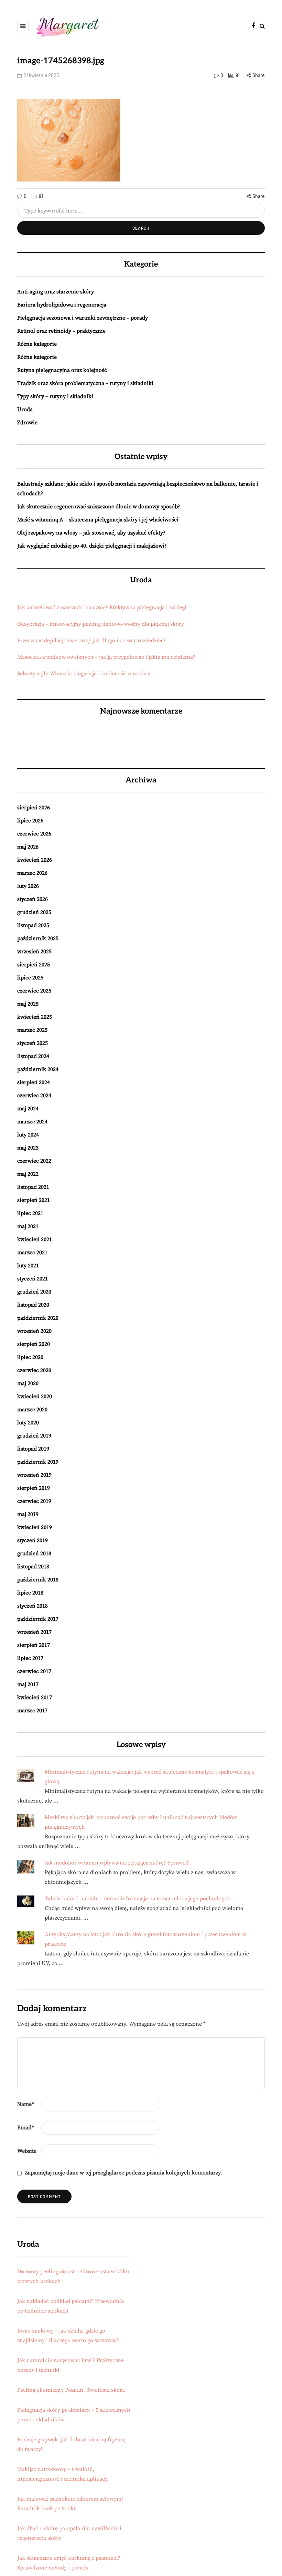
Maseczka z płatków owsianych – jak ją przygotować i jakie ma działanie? (106, 657)
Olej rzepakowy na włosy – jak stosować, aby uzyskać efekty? (91, 533)
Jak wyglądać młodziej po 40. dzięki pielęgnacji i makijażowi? (92, 546)
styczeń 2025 (32, 1043)
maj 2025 (28, 1004)
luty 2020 (28, 1423)
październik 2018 (38, 1580)
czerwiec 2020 (34, 1370)
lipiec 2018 (30, 1593)
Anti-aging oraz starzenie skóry (56, 292)
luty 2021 (28, 1266)
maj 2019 (28, 1514)
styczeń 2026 (32, 899)
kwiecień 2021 (35, 1239)
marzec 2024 (32, 1122)
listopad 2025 (33, 925)
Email (26, 2128)
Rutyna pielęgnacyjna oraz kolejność (62, 370)
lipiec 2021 (30, 1213)
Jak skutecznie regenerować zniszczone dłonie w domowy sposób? (99, 507)
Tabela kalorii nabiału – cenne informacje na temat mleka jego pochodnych (138, 1899)
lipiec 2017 (30, 1658)
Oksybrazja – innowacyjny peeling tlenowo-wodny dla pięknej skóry (101, 624)
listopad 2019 (33, 1449)
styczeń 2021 (32, 1279)
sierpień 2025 (34, 965)
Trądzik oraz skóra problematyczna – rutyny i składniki (85, 383)
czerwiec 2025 (34, 991)
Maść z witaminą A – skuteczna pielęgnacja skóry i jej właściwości (98, 520)
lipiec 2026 (30, 821)
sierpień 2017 (34, 1645)
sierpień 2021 (34, 1200)
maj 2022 (28, 1174)
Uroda (25, 409)
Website (27, 2151)
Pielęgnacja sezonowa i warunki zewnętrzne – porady (83, 318)
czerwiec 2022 (34, 1161)
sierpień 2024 (34, 1082)
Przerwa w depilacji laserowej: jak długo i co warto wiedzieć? (92, 641)
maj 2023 (28, 1148)
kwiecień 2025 (35, 1017)
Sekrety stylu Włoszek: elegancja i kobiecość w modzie (84, 674)
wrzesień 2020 (34, 1331)
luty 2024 (28, 1135)
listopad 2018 (33, 1567)
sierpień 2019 (34, 1488)
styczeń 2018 (32, 1606)
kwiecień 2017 (35, 1697)
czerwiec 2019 (34, 1501)
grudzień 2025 (34, 912)
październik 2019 (38, 1462)
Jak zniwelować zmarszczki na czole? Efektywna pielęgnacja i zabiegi (102, 607)
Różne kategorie (37, 344)
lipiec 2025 (30, 978)
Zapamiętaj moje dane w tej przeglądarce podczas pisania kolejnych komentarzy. (123, 2173)
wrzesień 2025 (34, 952)
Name (26, 2104)
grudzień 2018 (34, 1554)
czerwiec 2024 (34, 1095)
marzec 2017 (32, 1711)
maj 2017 (28, 1684)
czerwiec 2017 (34, 1671)
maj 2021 (28, 1226)
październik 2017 (38, 1619)
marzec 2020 (32, 1410)
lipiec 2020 (30, 1357)
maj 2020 (28, 1383)
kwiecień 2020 (35, 1396)
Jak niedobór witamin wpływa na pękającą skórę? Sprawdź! (117, 1863)
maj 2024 (28, 1109)
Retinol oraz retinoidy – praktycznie (61, 331)
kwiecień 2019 (35, 1527)
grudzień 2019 (34, 1436)
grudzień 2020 (34, 1292)
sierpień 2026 (34, 808)
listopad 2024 (33, 1056)
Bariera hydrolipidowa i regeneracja (62, 305)
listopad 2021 (33, 1187)
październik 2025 (38, 938)
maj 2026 (28, 847)
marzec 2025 (32, 1030)
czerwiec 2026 (34, 834)
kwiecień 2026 (35, 860)
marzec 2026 (32, 873)
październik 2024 (38, 1069)
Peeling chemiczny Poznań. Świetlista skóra (71, 2390)
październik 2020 (38, 1318)
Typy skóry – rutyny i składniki (55, 396)
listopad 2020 (33, 1305)
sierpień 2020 (34, 1344)
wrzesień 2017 (34, 1632)
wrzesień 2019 (34, 1475)
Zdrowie (27, 423)
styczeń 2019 (32, 1540)
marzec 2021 (32, 1253)
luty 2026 (28, 886)
